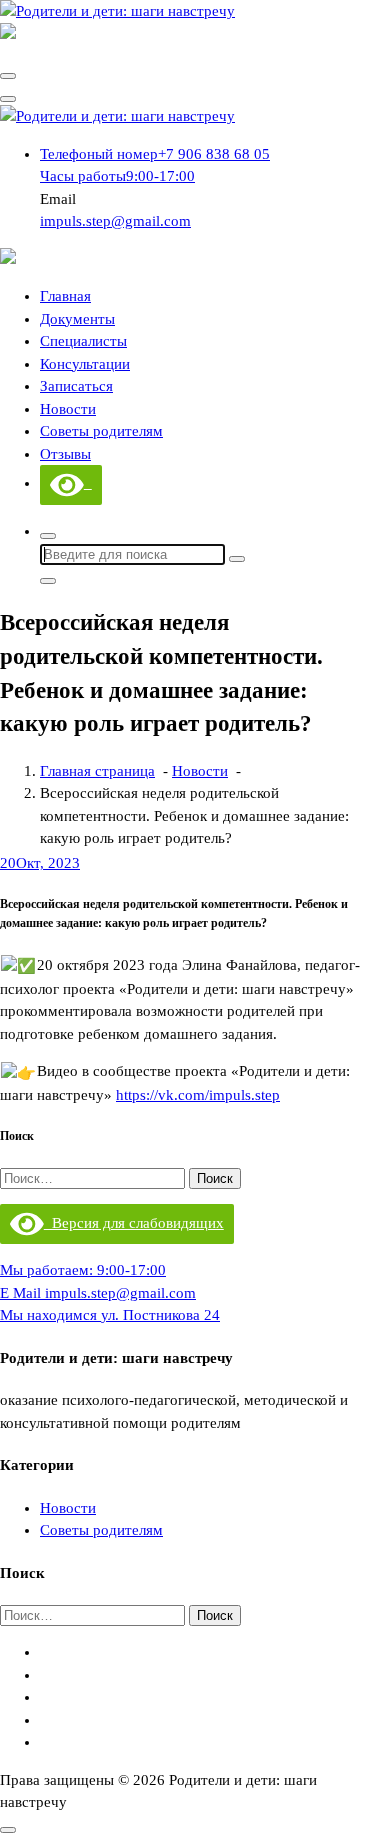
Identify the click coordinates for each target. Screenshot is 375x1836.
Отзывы (65, 454)
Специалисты (83, 341)
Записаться (76, 386)
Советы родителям (101, 431)
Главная (65, 296)
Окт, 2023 (40, 863)
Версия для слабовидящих (134, 1223)
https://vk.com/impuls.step (198, 1095)
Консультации (85, 364)
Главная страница (97, 771)
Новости (68, 409)
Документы (77, 319)
